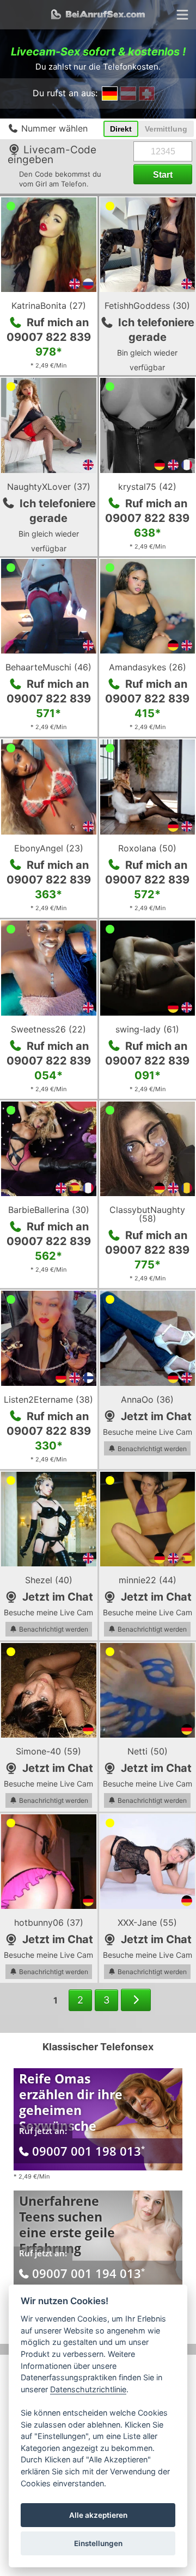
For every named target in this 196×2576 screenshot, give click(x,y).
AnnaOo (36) (147, 1399)
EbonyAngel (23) (49, 848)
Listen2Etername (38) (48, 1399)
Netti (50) (148, 1751)
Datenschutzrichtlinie (88, 2389)
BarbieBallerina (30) (49, 1210)
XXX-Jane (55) (147, 1922)
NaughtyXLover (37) (49, 487)
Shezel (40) (49, 1580)
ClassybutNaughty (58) (147, 1214)
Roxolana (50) (147, 848)
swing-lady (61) (147, 1029)
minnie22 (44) (148, 1580)
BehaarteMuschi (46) (48, 667)
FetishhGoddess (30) (147, 306)
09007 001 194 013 (88, 2273)
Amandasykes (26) (148, 667)
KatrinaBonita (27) (49, 306)
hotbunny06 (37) (49, 1922)
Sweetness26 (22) (48, 1029)
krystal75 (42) (147, 487)
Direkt (121, 129)
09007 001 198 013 (88, 2151)
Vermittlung (166, 129)
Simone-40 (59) (48, 1751)
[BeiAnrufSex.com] (98, 15)
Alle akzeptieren (98, 2515)
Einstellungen (98, 2543)
